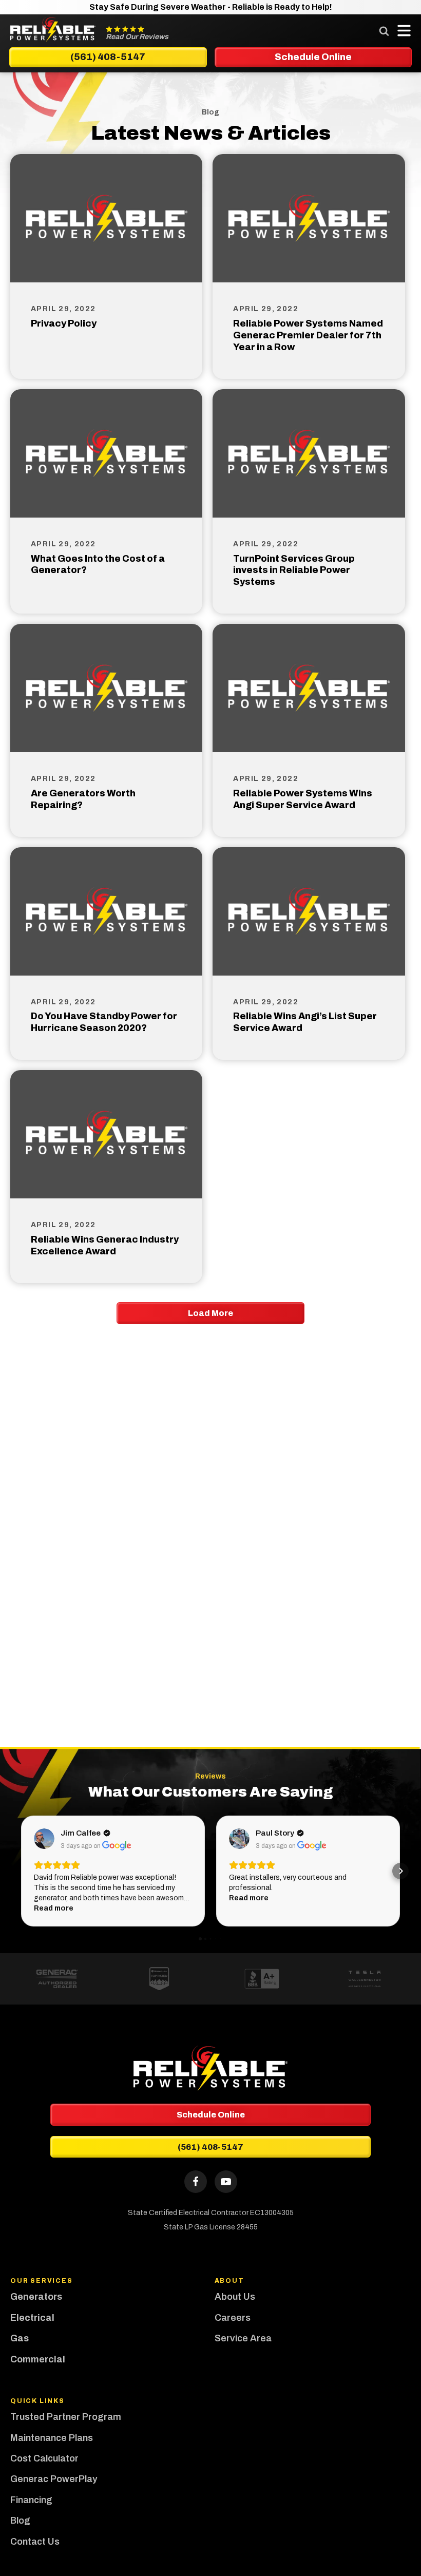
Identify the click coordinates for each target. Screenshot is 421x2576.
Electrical (32, 2318)
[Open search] (384, 31)
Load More (210, 1313)
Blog (20, 2521)
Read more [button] (54, 1908)
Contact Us (35, 2542)
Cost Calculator (44, 2458)
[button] (21, 1871)
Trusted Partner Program (67, 2417)
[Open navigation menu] (401, 31)
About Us (235, 2297)
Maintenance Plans (52, 2438)
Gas (20, 2338)
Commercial (38, 2359)
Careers (233, 2318)
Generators (36, 2297)
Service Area (243, 2338)
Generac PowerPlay (54, 2479)
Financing (31, 2500)
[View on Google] (44, 1839)
